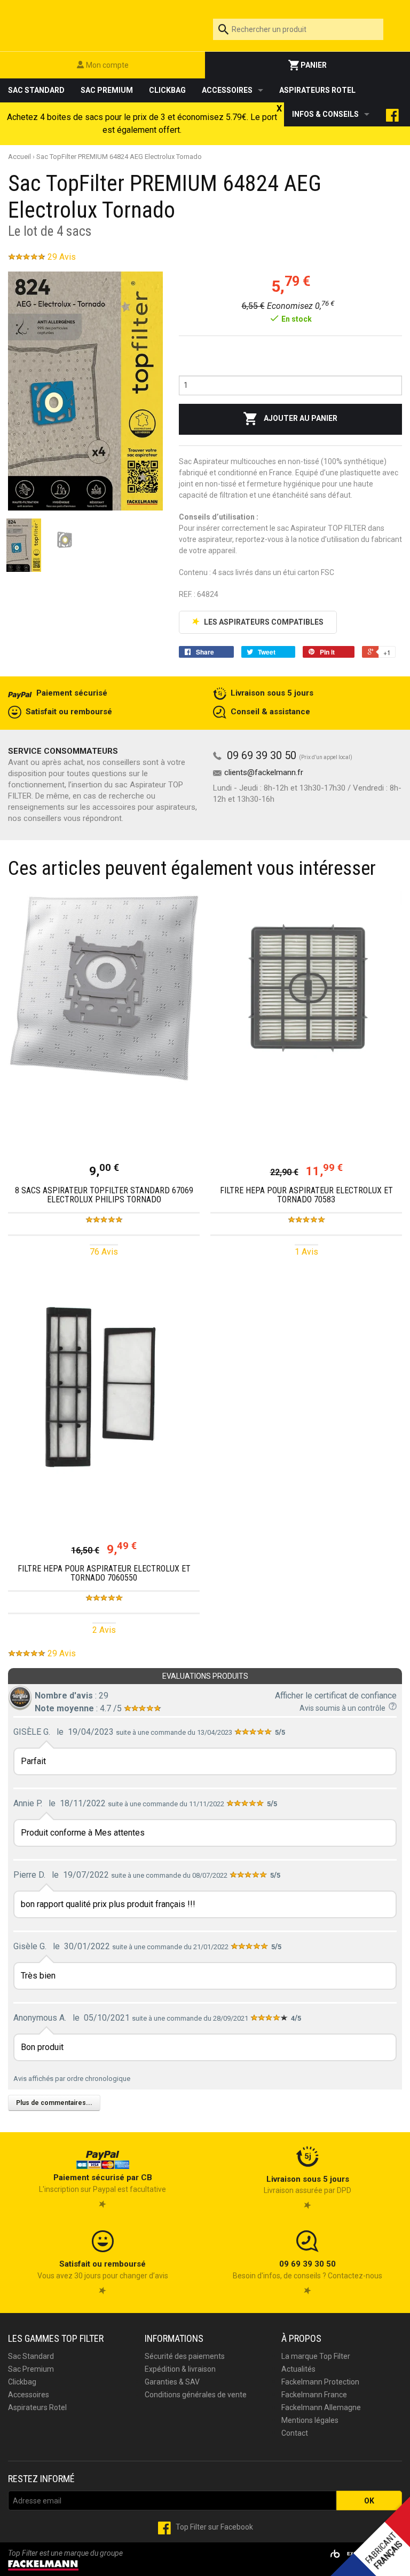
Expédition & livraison (180, 2369)
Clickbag (167, 90)
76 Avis (104, 1252)
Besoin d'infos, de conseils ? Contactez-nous (307, 2270)
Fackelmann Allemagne (321, 2407)
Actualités (298, 2369)
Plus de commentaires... (54, 2103)
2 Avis (104, 1630)
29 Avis (62, 257)
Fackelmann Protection (320, 2382)
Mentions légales (310, 2420)
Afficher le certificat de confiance (336, 1696)
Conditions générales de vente (196, 2395)
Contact (295, 2433)
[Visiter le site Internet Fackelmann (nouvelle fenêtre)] (43, 2564)
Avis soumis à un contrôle (344, 1708)
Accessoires (227, 90)
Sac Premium (107, 90)
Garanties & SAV (172, 2382)
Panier (313, 65)
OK (369, 2501)
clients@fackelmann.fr (264, 772)
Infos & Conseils (325, 114)
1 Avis (306, 1252)
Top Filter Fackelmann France (102, 23)
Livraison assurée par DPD (307, 2185)
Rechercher (383, 29)
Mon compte (107, 65)
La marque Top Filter (316, 2356)
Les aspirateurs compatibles (263, 622)
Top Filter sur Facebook (214, 2527)
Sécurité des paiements (185, 2356)
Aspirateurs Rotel (317, 90)
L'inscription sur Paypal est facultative (102, 2183)
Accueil (19, 157)
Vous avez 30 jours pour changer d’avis (103, 2270)
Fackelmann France (314, 2395)
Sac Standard (36, 90)
